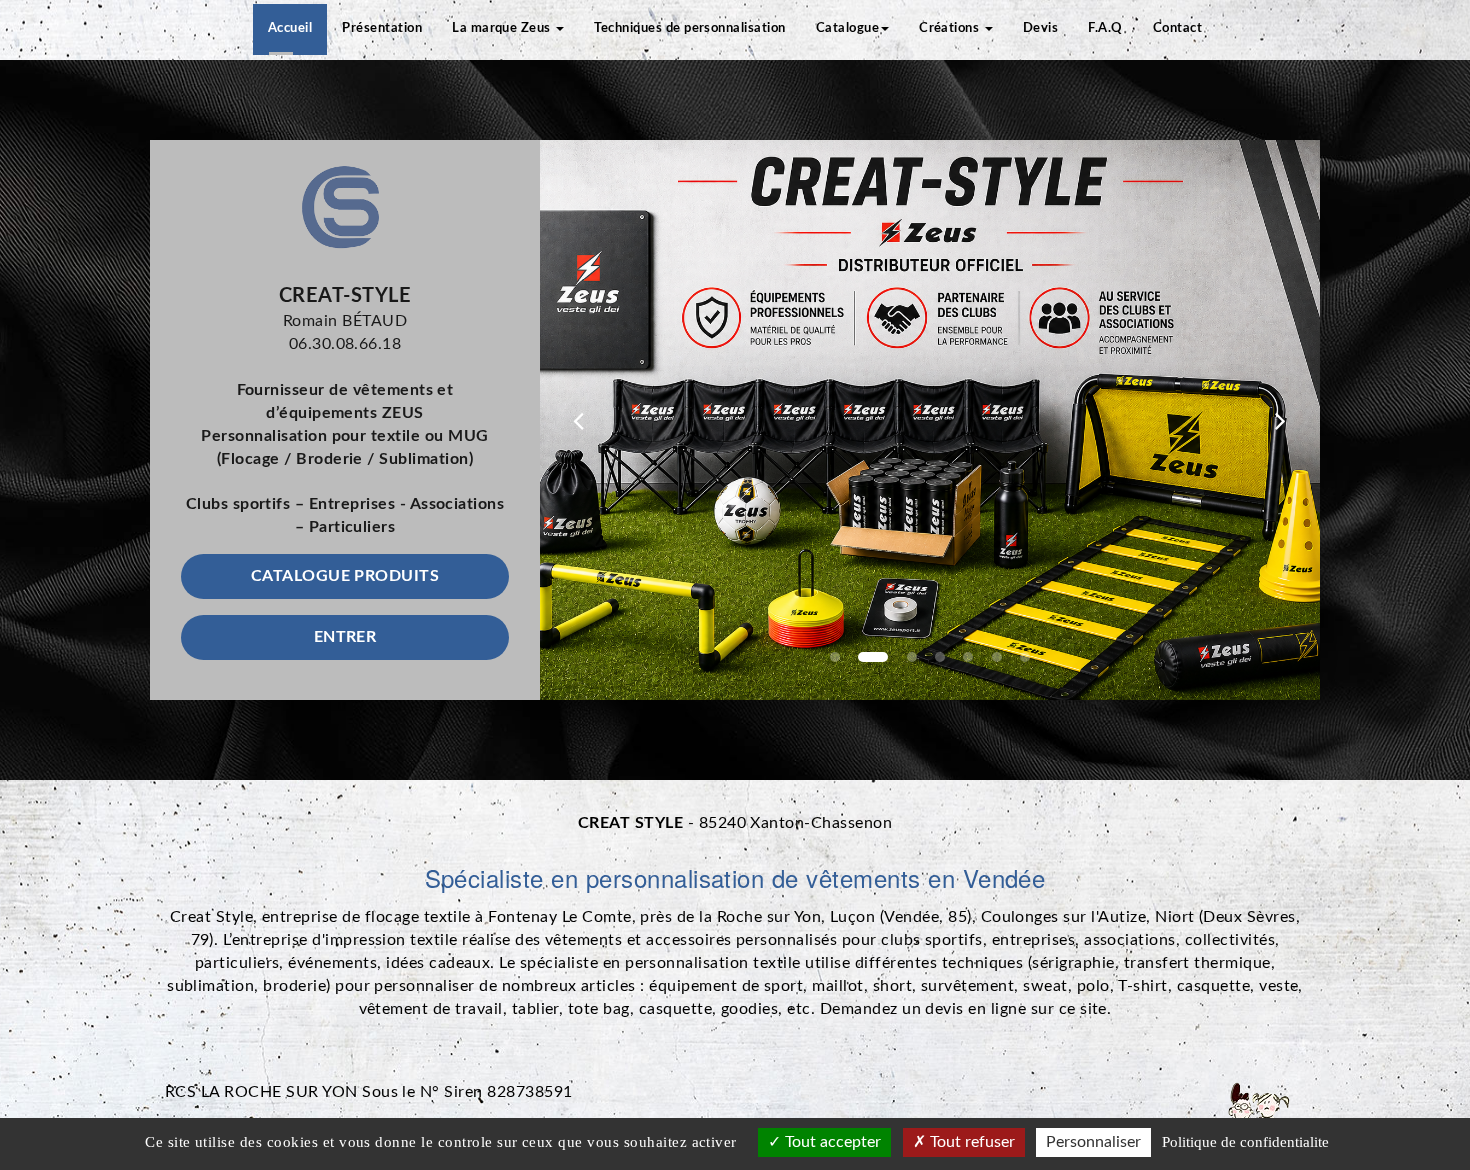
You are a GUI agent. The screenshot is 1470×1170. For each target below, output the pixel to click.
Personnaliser (1093, 1142)
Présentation (382, 28)
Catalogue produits (345, 576)
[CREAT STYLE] (345, 207)
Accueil (290, 28)
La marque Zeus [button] (503, 28)
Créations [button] (951, 28)
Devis (1040, 28)
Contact (1177, 28)
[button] (579, 420)
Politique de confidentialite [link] (1245, 1142)
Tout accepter (831, 1142)
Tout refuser (970, 1142)
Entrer (345, 637)
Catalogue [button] (847, 28)
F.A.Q (1105, 28)
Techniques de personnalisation (689, 28)
